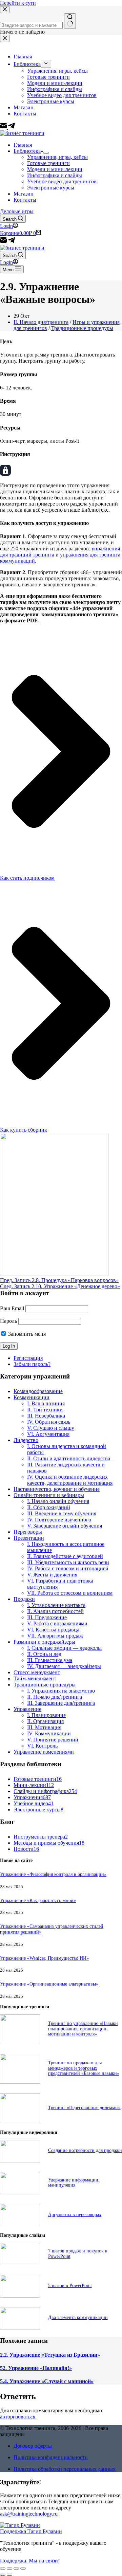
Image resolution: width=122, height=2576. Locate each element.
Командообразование (38, 1391)
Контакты (25, 200)
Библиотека (27, 151)
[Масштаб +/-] (23, 2569)
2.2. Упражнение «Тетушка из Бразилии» (50, 2355)
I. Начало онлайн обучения (58, 1501)
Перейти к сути (18, 3)
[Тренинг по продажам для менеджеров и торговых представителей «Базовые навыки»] (20, 2082)
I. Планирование (46, 1715)
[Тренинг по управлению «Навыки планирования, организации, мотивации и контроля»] (20, 2042)
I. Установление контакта (56, 1605)
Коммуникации (32, 1397)
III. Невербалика (46, 1416)
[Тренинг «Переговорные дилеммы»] (20, 2121)
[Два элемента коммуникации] (20, 2328)
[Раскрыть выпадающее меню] (46, 153)
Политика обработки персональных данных (65, 2469)
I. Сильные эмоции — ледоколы (64, 1648)
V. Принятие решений (53, 1740)
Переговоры (28, 1532)
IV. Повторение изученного (59, 1520)
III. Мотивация (44, 1727)
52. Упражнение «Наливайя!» (36, 2368)
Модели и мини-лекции (55, 169)
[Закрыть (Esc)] (3, 2569)
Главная (23, 145)
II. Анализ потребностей (55, 1611)
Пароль (8, 1321)
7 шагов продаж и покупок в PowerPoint (78, 2253)
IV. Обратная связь (49, 1422)
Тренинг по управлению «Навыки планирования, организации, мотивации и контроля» (83, 2029)
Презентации (29, 1538)
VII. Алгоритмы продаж (55, 1636)
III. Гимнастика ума (50, 1660)
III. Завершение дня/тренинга (61, 1703)
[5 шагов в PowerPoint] (20, 2296)
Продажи (24, 1599)
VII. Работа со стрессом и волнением (70, 1593)
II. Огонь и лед (44, 1654)
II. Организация (45, 1721)
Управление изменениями (44, 1752)
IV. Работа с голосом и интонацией (68, 1568)
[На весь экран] (16, 2569)
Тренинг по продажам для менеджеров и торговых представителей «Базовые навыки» (84, 2068)
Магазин (24, 194)
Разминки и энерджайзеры (44, 1642)
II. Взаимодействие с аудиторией (65, 1556)
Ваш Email (12, 1308)
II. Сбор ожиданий (49, 1507)
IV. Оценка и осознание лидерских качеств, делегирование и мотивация (70, 1480)
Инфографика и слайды (55, 175)
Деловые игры (17, 211)
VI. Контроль (42, 1746)
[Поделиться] (9, 2569)
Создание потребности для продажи (85, 2150)
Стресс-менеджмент (37, 1672)
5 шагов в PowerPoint (70, 2285)
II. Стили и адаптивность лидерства (69, 1458)
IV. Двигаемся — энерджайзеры (64, 1666)
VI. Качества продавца (53, 1630)
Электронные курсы (51, 188)
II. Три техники (45, 1410)
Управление (27, 1709)
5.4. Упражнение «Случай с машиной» (47, 2381)
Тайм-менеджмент (35, 1678)
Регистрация (28, 1358)
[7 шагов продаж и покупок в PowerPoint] (20, 2263)
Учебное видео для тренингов (62, 181)
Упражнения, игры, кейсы (57, 157)
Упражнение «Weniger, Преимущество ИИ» (44, 1958)
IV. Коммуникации (49, 1733)
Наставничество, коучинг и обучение (57, 1489)
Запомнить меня (26, 1334)
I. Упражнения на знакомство (61, 1691)
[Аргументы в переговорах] (20, 2224)
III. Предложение (47, 1617)
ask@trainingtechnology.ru (29, 2514)
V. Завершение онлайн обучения (65, 1526)
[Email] (4, 242)
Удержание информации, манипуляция (74, 2182)
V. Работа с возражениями (57, 1623)
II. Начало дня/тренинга (41, 322)
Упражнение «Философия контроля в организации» (53, 1874)
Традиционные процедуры (82, 328)
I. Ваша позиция (46, 1403)
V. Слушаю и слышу (51, 1428)
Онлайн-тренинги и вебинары (49, 1495)
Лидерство (26, 1440)
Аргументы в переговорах (75, 2214)
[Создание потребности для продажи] (20, 2161)
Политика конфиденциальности (51, 2457)
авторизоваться (18, 2417)
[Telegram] (12, 242)
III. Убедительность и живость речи (68, 1562)
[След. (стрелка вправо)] (9, 2575)
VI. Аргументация (48, 1434)
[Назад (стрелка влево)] (3, 2575)
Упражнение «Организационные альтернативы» (49, 1984)
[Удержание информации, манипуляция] (20, 2193)
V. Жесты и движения (52, 1575)
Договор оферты (33, 2446)
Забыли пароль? (32, 1364)
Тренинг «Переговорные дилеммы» (84, 2107)
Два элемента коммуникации (78, 2317)
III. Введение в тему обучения (62, 1513)
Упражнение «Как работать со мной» (38, 1900)
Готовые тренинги (48, 163)
